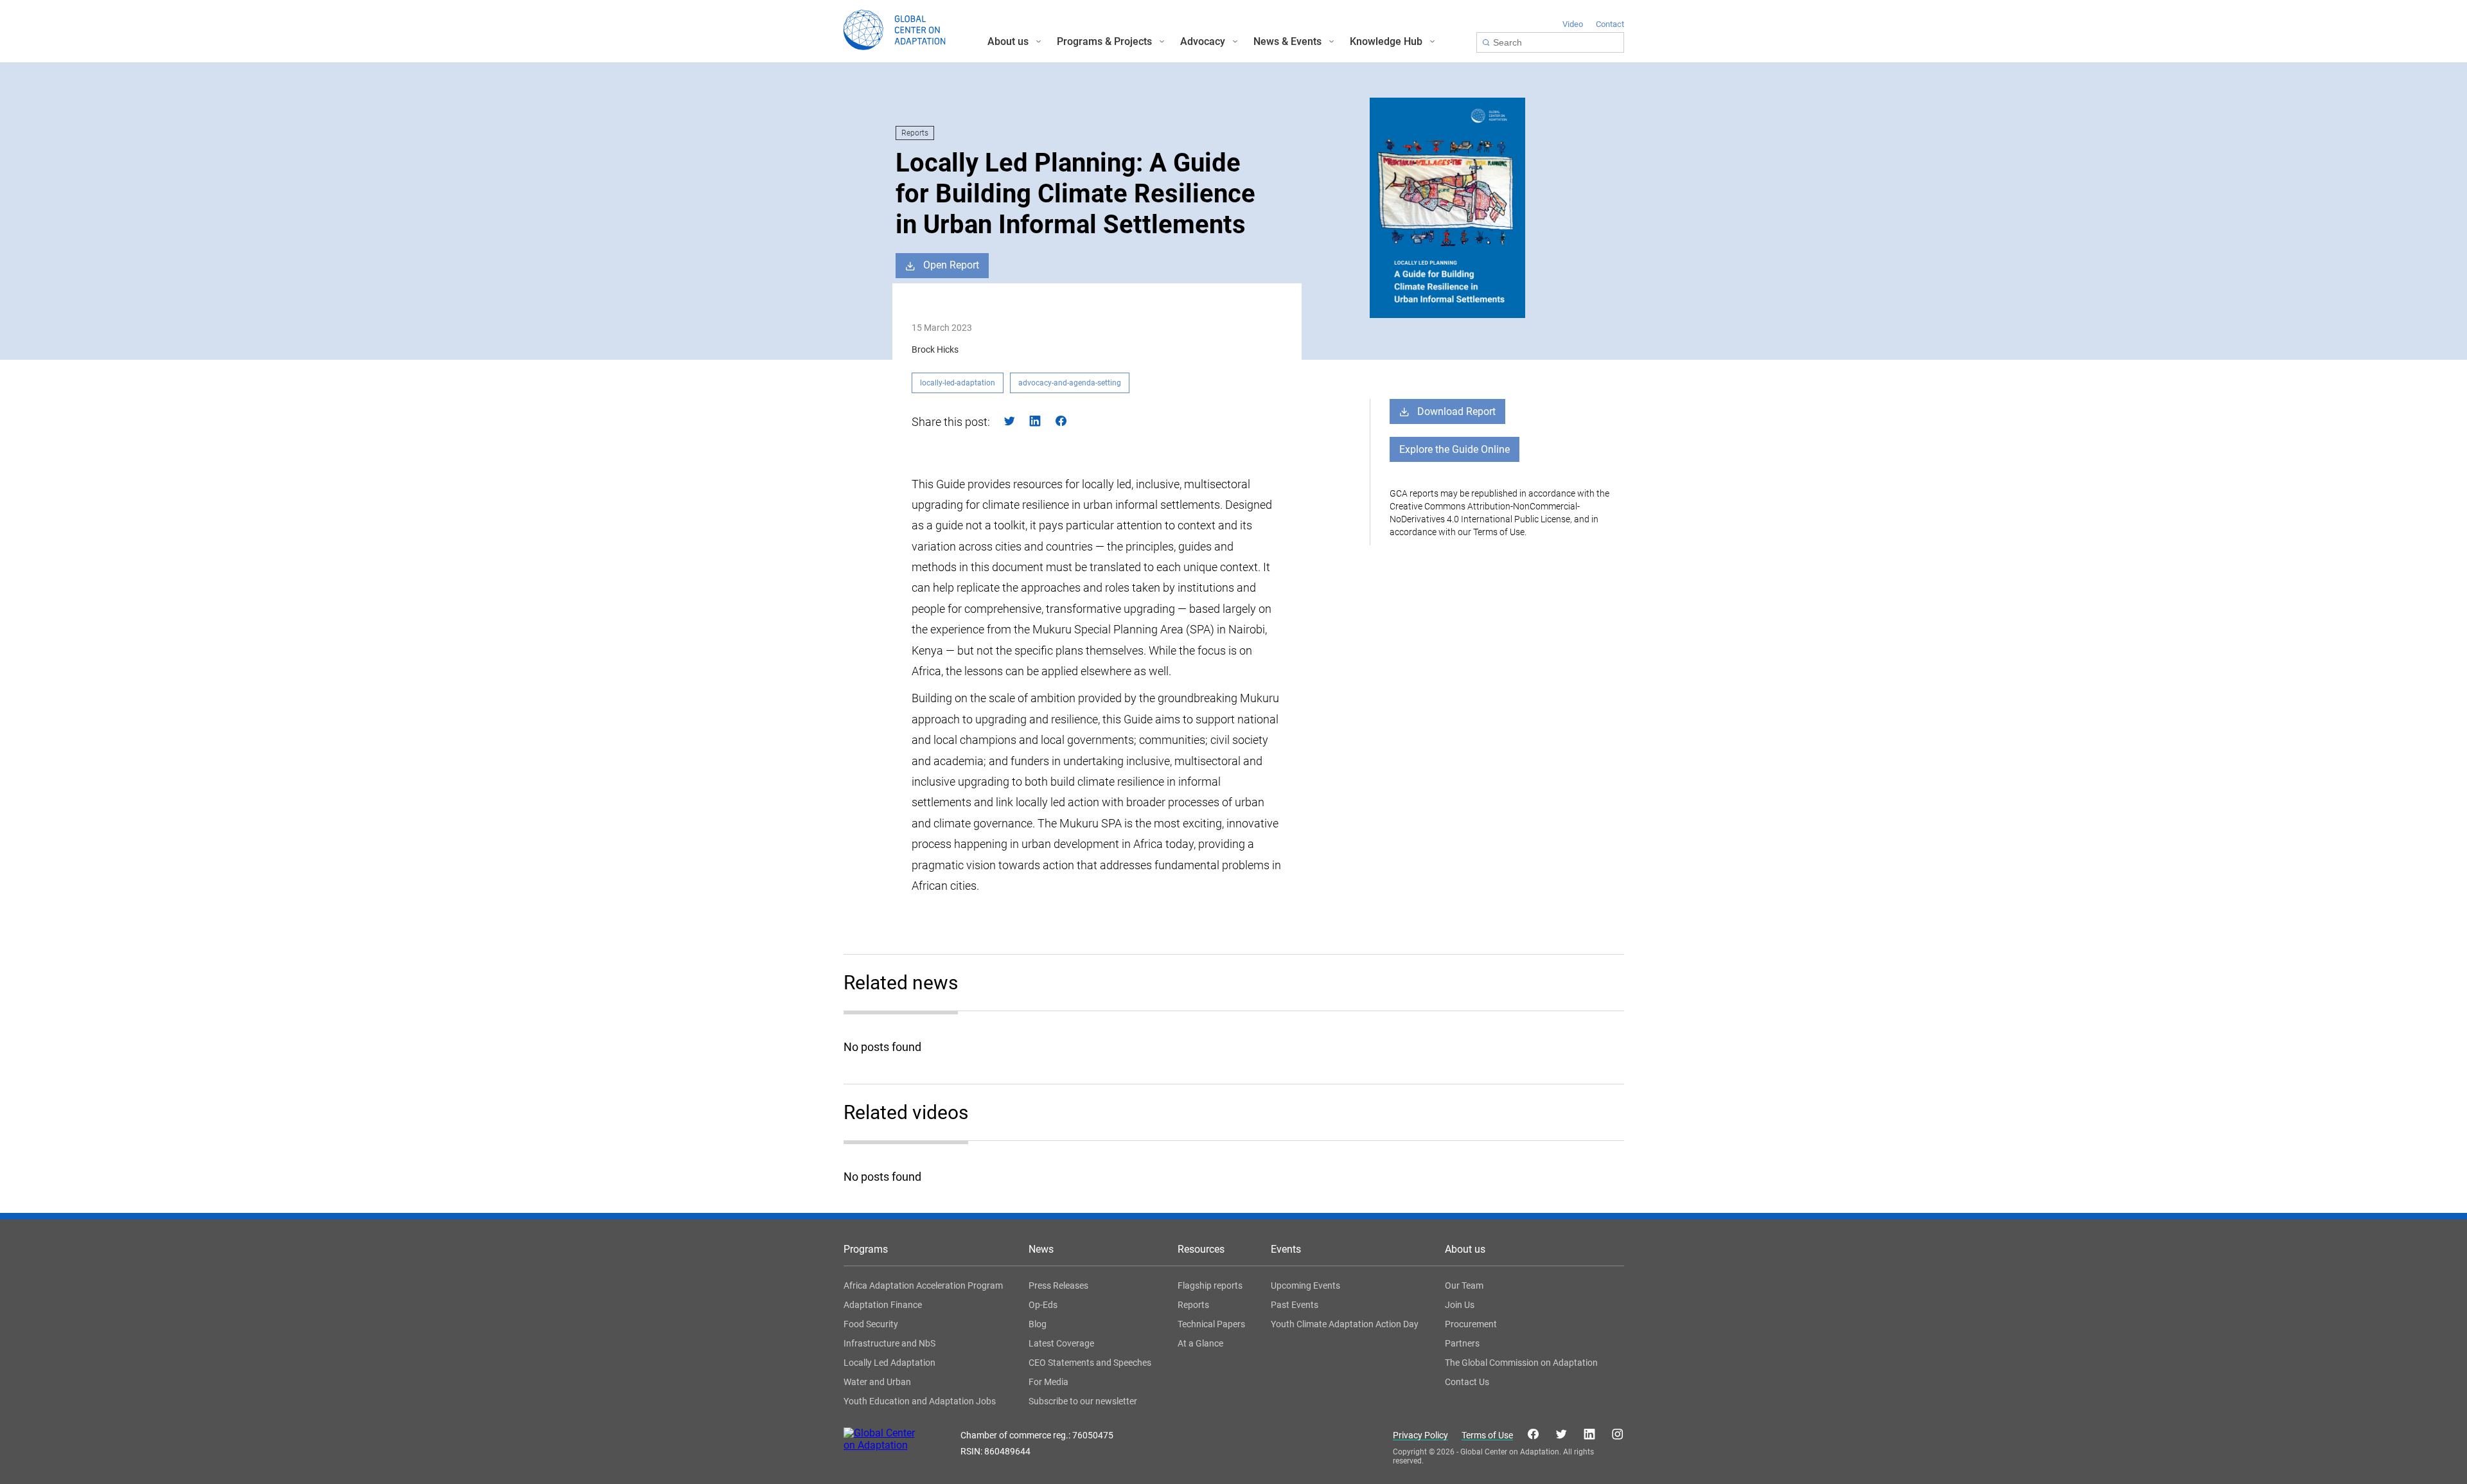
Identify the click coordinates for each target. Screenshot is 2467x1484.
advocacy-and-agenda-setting (1070, 383)
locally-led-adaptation (958, 383)
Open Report (951, 265)
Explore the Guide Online (1455, 449)
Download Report (1456, 411)
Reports (915, 133)
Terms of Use (1487, 1435)
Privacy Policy (1420, 1435)
